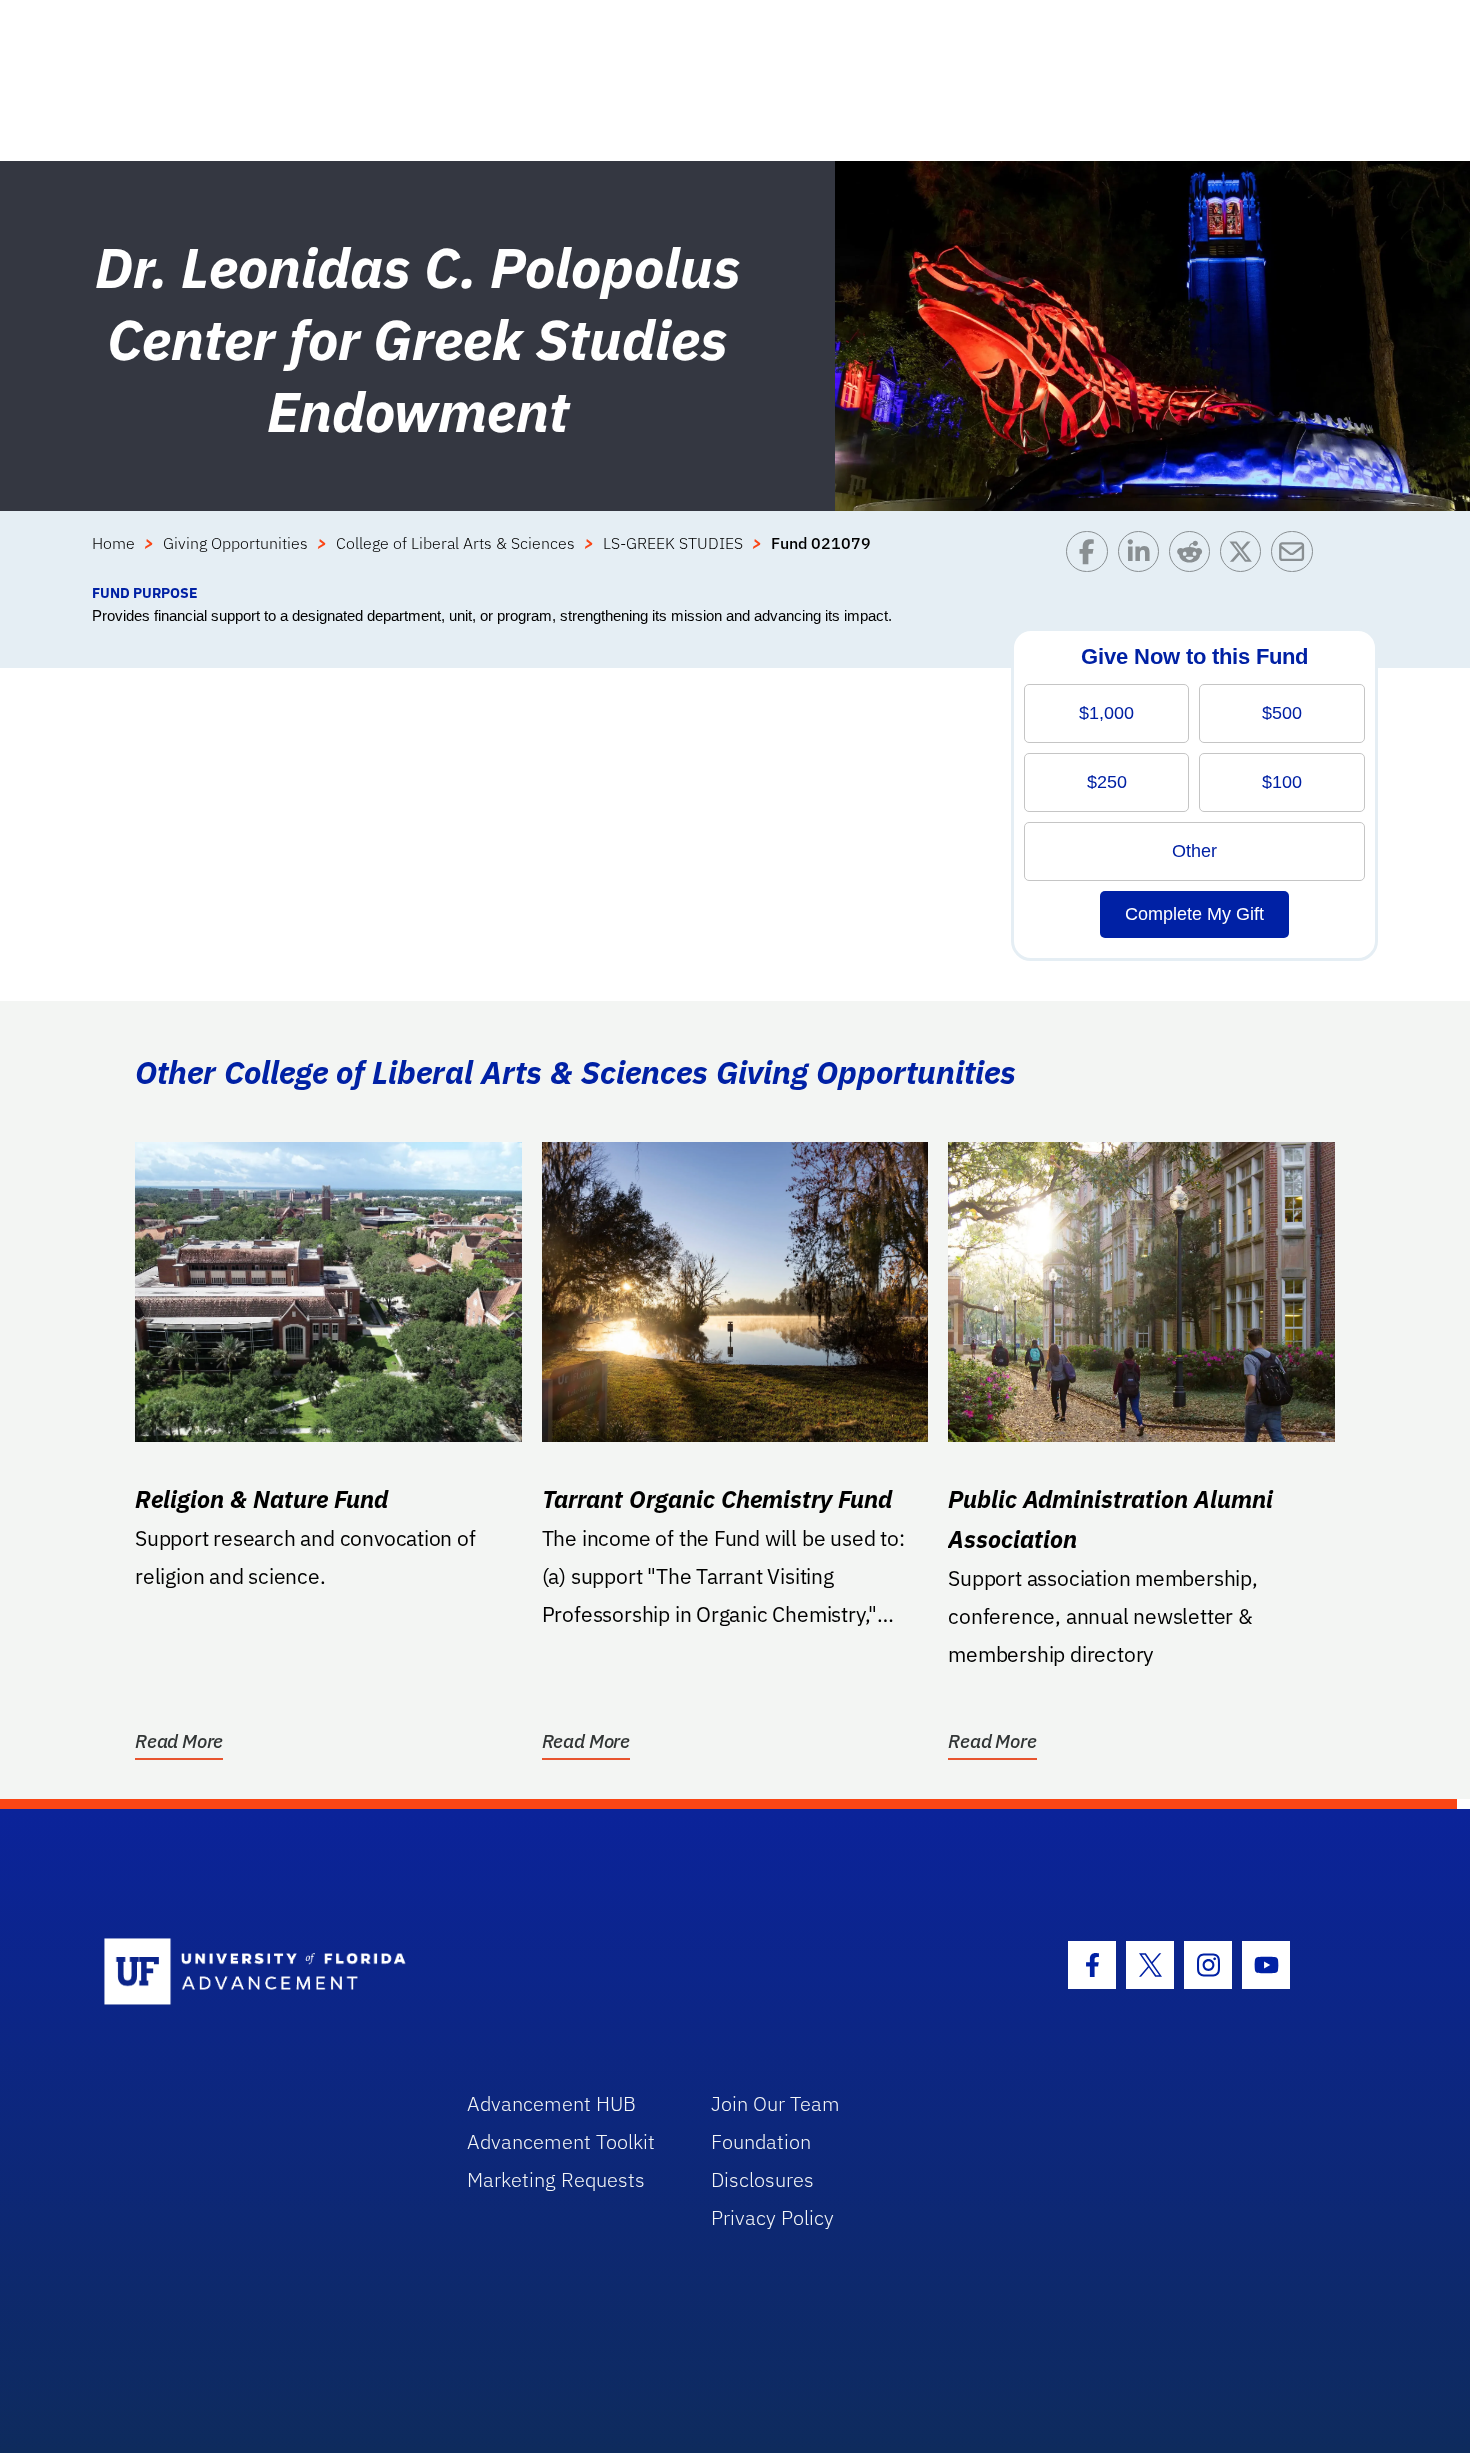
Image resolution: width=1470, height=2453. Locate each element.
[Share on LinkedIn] (1143, 556)
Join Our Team (775, 2103)
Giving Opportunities (235, 543)
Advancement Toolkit (561, 2141)
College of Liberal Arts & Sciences (455, 543)
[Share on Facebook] (1091, 556)
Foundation (761, 2141)
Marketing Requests (556, 2179)
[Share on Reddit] (1194, 556)
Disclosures (762, 2179)
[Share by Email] (1296, 556)
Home (113, 543)
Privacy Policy (772, 2217)
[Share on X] (1245, 556)
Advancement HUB (551, 2103)
